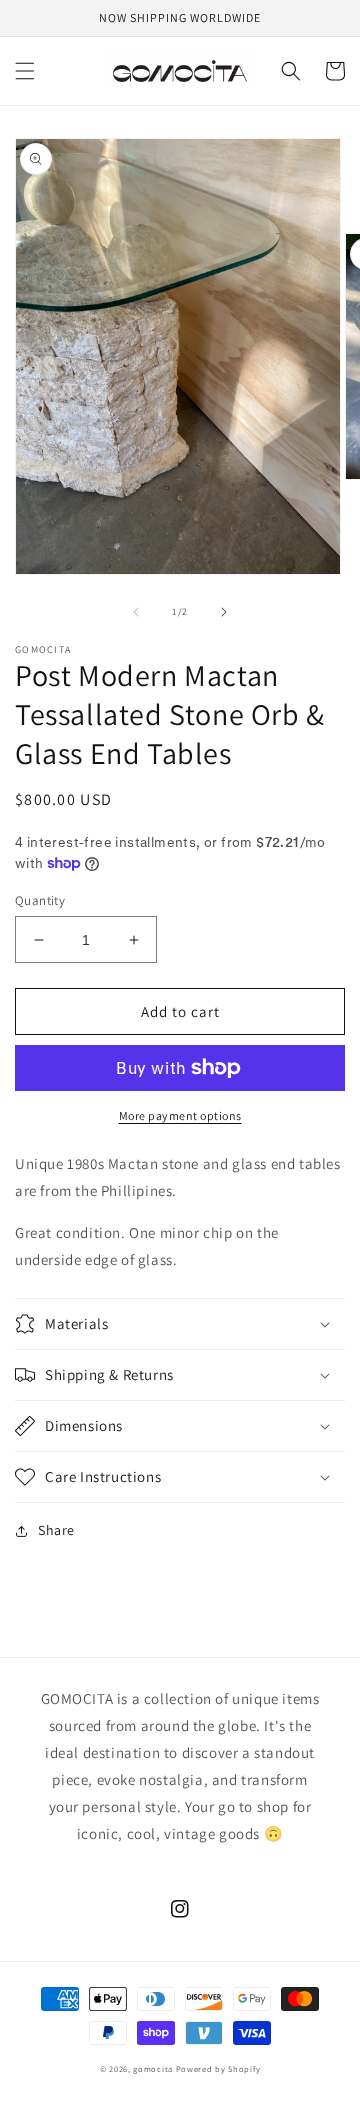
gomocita (153, 2068)
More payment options (180, 1115)
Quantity (40, 900)
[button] (25, 71)
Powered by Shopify (218, 2068)
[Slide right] (224, 612)
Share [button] (56, 1530)
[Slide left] (136, 612)
